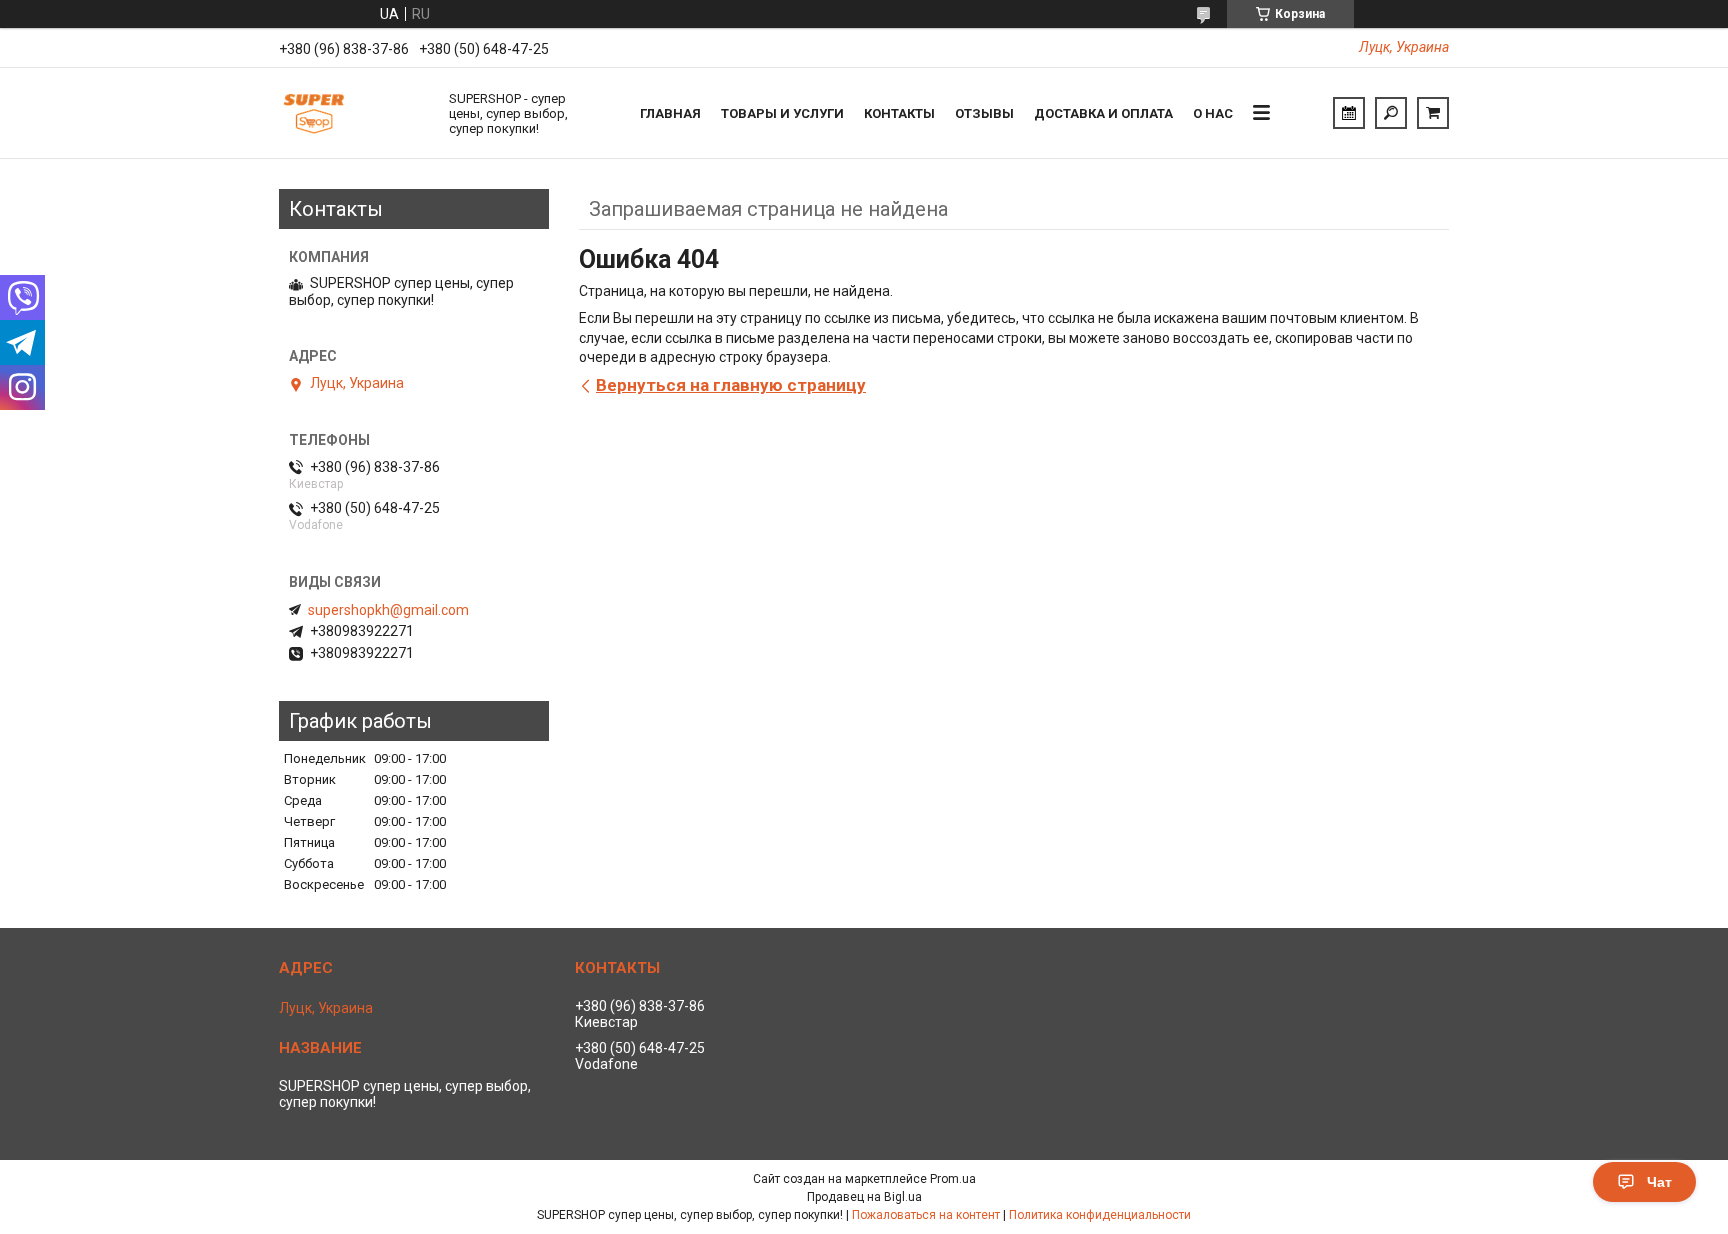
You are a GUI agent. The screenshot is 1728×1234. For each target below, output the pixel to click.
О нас (1213, 113)
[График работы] (1349, 113)
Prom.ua (953, 1179)
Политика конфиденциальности (1100, 1215)
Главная (670, 113)
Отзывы (984, 113)
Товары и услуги (782, 113)
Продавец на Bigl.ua (864, 1197)
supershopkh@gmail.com (388, 610)
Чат (1659, 1182)
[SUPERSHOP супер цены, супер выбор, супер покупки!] (354, 113)
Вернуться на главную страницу (731, 385)
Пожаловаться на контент (926, 1215)
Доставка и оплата (1103, 113)
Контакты (899, 113)
